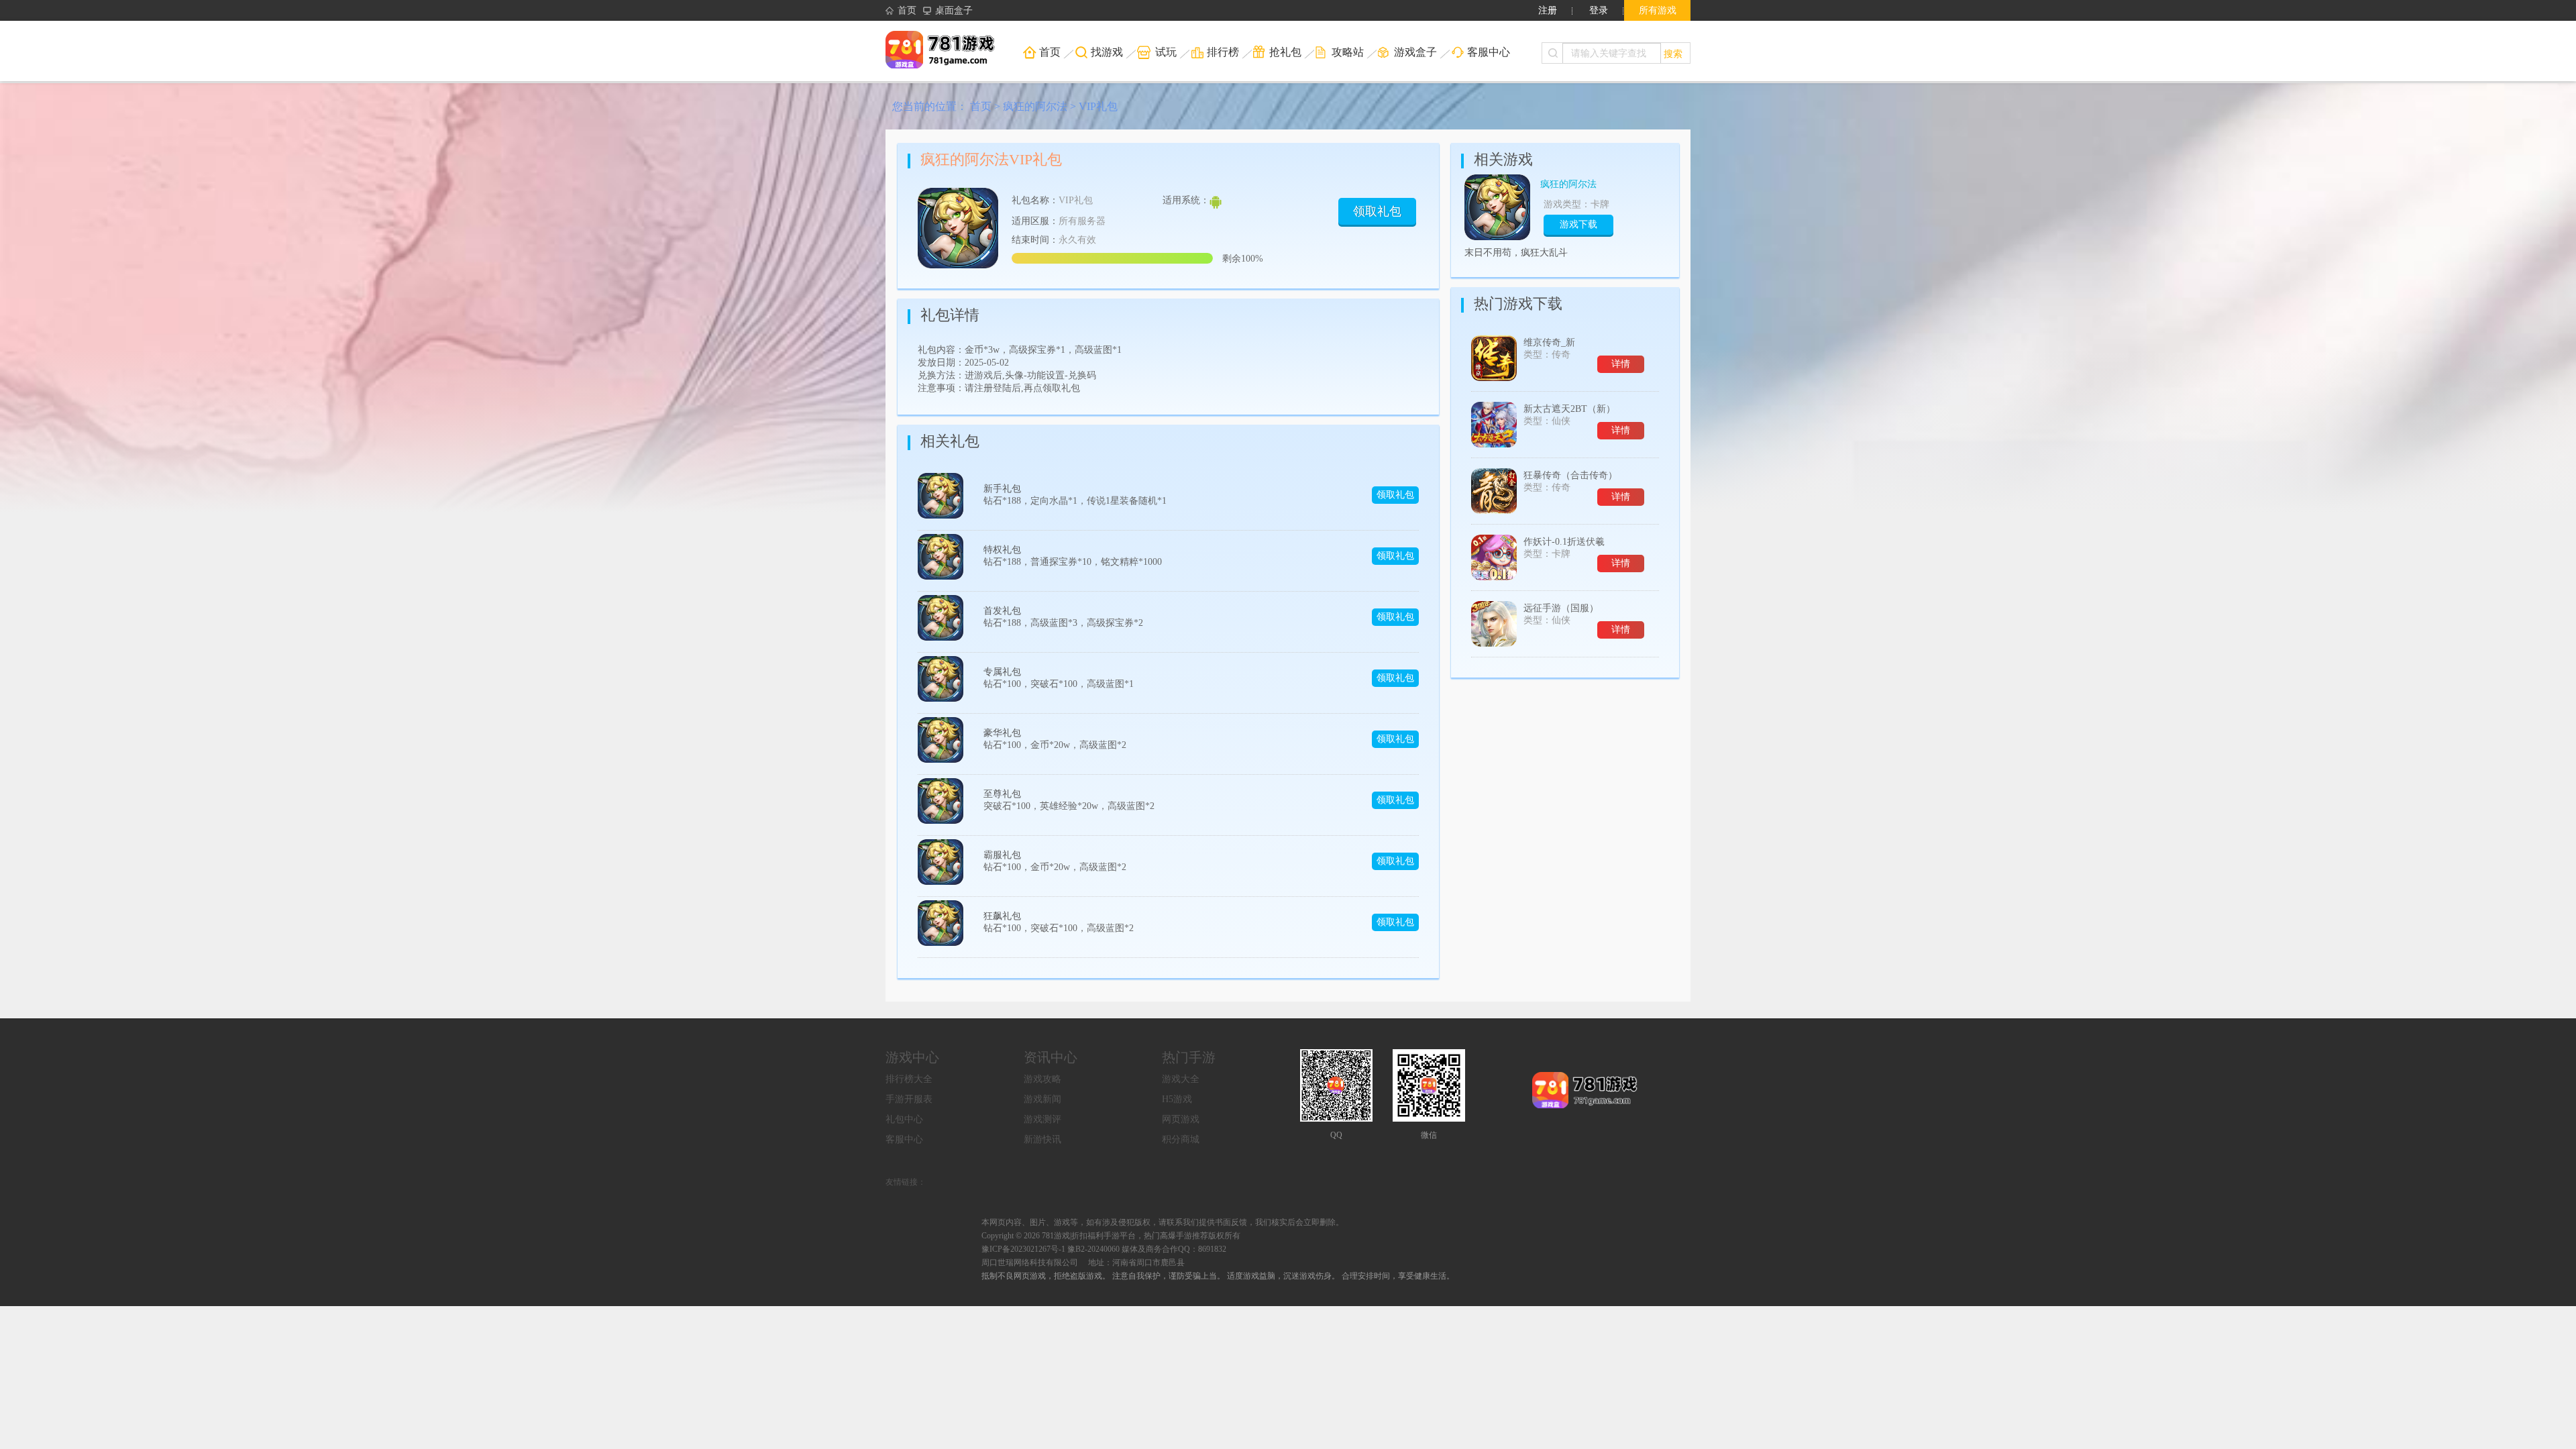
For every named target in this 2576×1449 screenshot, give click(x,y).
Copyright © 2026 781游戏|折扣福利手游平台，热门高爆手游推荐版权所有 (1111, 1236)
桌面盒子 (954, 10)
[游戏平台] (949, 51)
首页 (907, 10)
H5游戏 (1177, 1099)
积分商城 (1181, 1139)
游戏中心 (912, 1057)
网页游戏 (1181, 1119)
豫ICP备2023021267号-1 (1023, 1249)
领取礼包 (1377, 211)
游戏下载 (1578, 224)
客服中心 (904, 1139)
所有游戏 (1658, 10)
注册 (1548, 10)
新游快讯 (1042, 1139)
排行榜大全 (909, 1079)
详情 (1621, 364)
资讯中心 (1051, 1057)
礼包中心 (904, 1119)
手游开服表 (909, 1099)
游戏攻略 (1042, 1079)
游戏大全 (1181, 1079)
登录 (1599, 10)
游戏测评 (1042, 1119)
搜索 (1673, 53)
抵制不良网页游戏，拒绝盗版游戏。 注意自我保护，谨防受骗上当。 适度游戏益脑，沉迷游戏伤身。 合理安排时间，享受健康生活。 (1218, 1276)
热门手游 (1189, 1057)
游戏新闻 (1042, 1099)
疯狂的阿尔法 (1035, 106)
